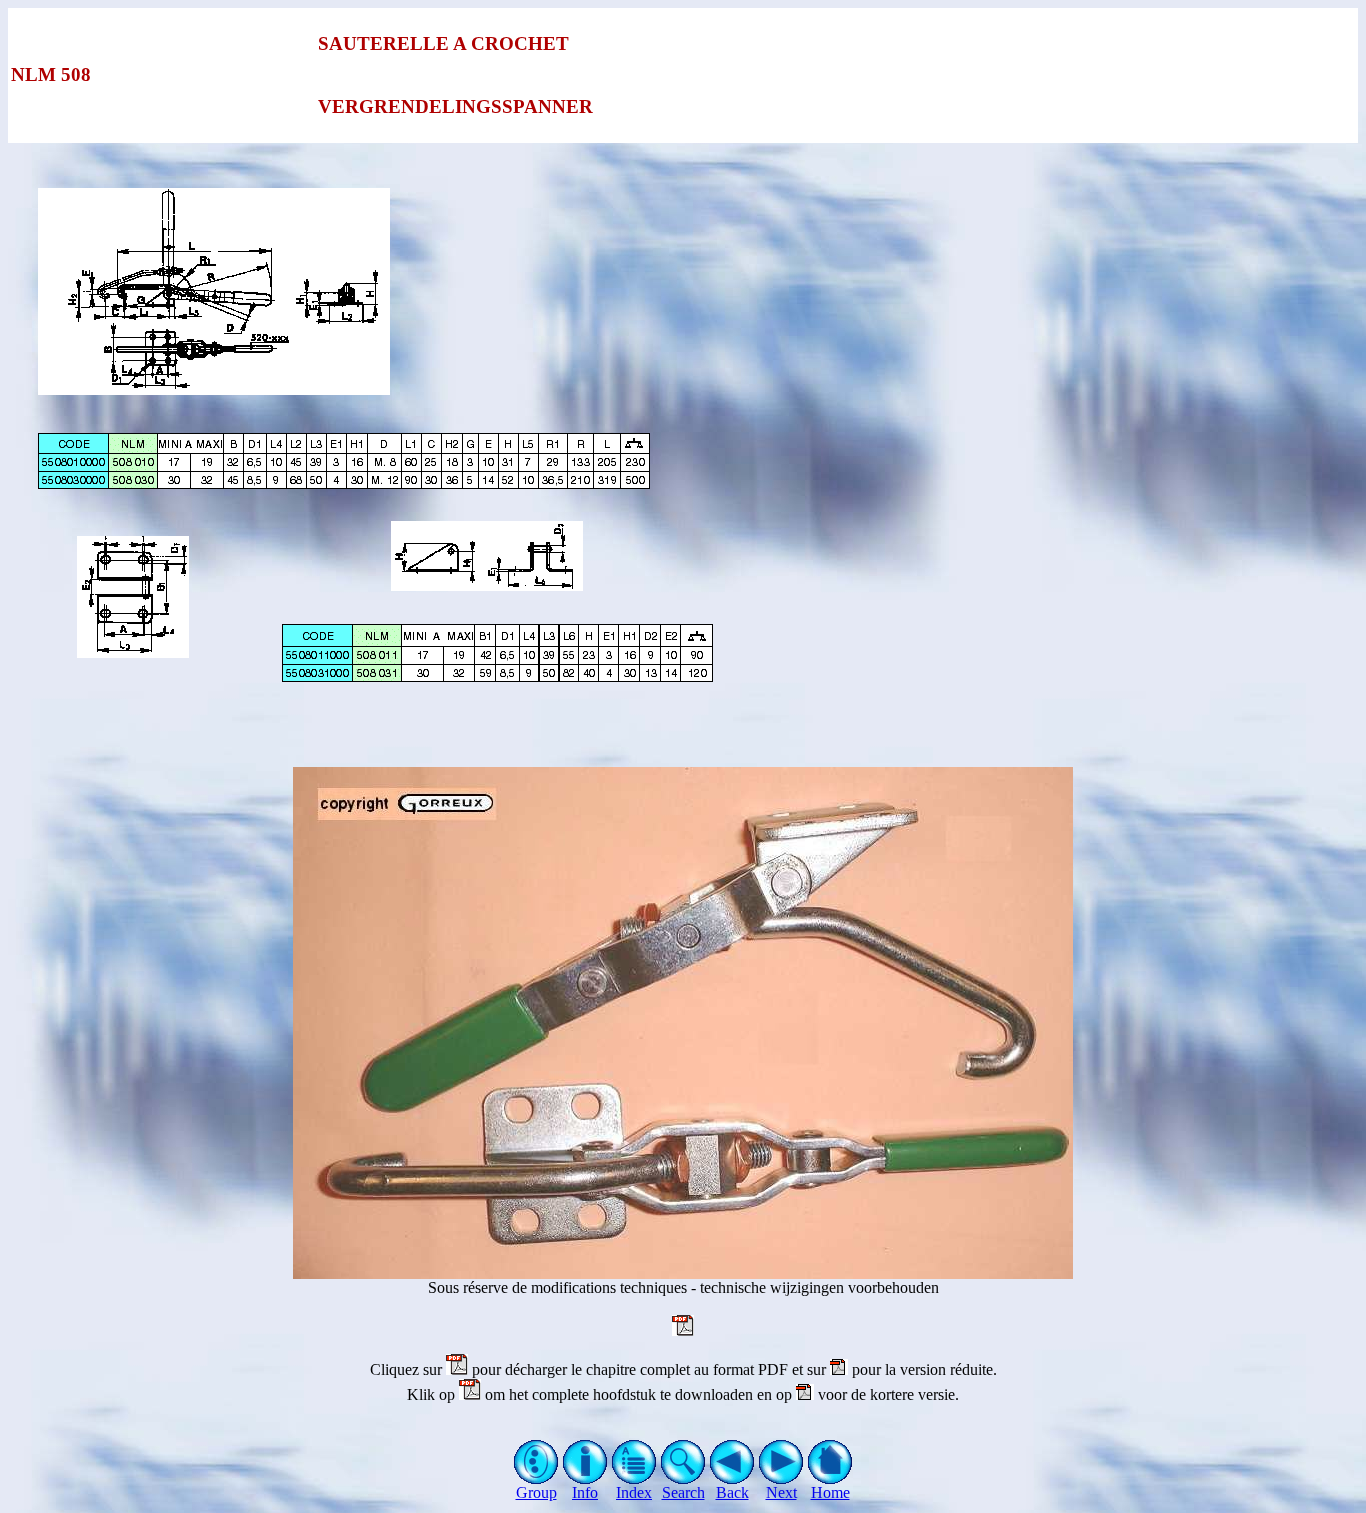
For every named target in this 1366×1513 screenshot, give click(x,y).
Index (634, 1492)
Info (585, 1492)
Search (683, 1492)
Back (732, 1492)
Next (781, 1492)
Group (536, 1492)
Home (830, 1492)
